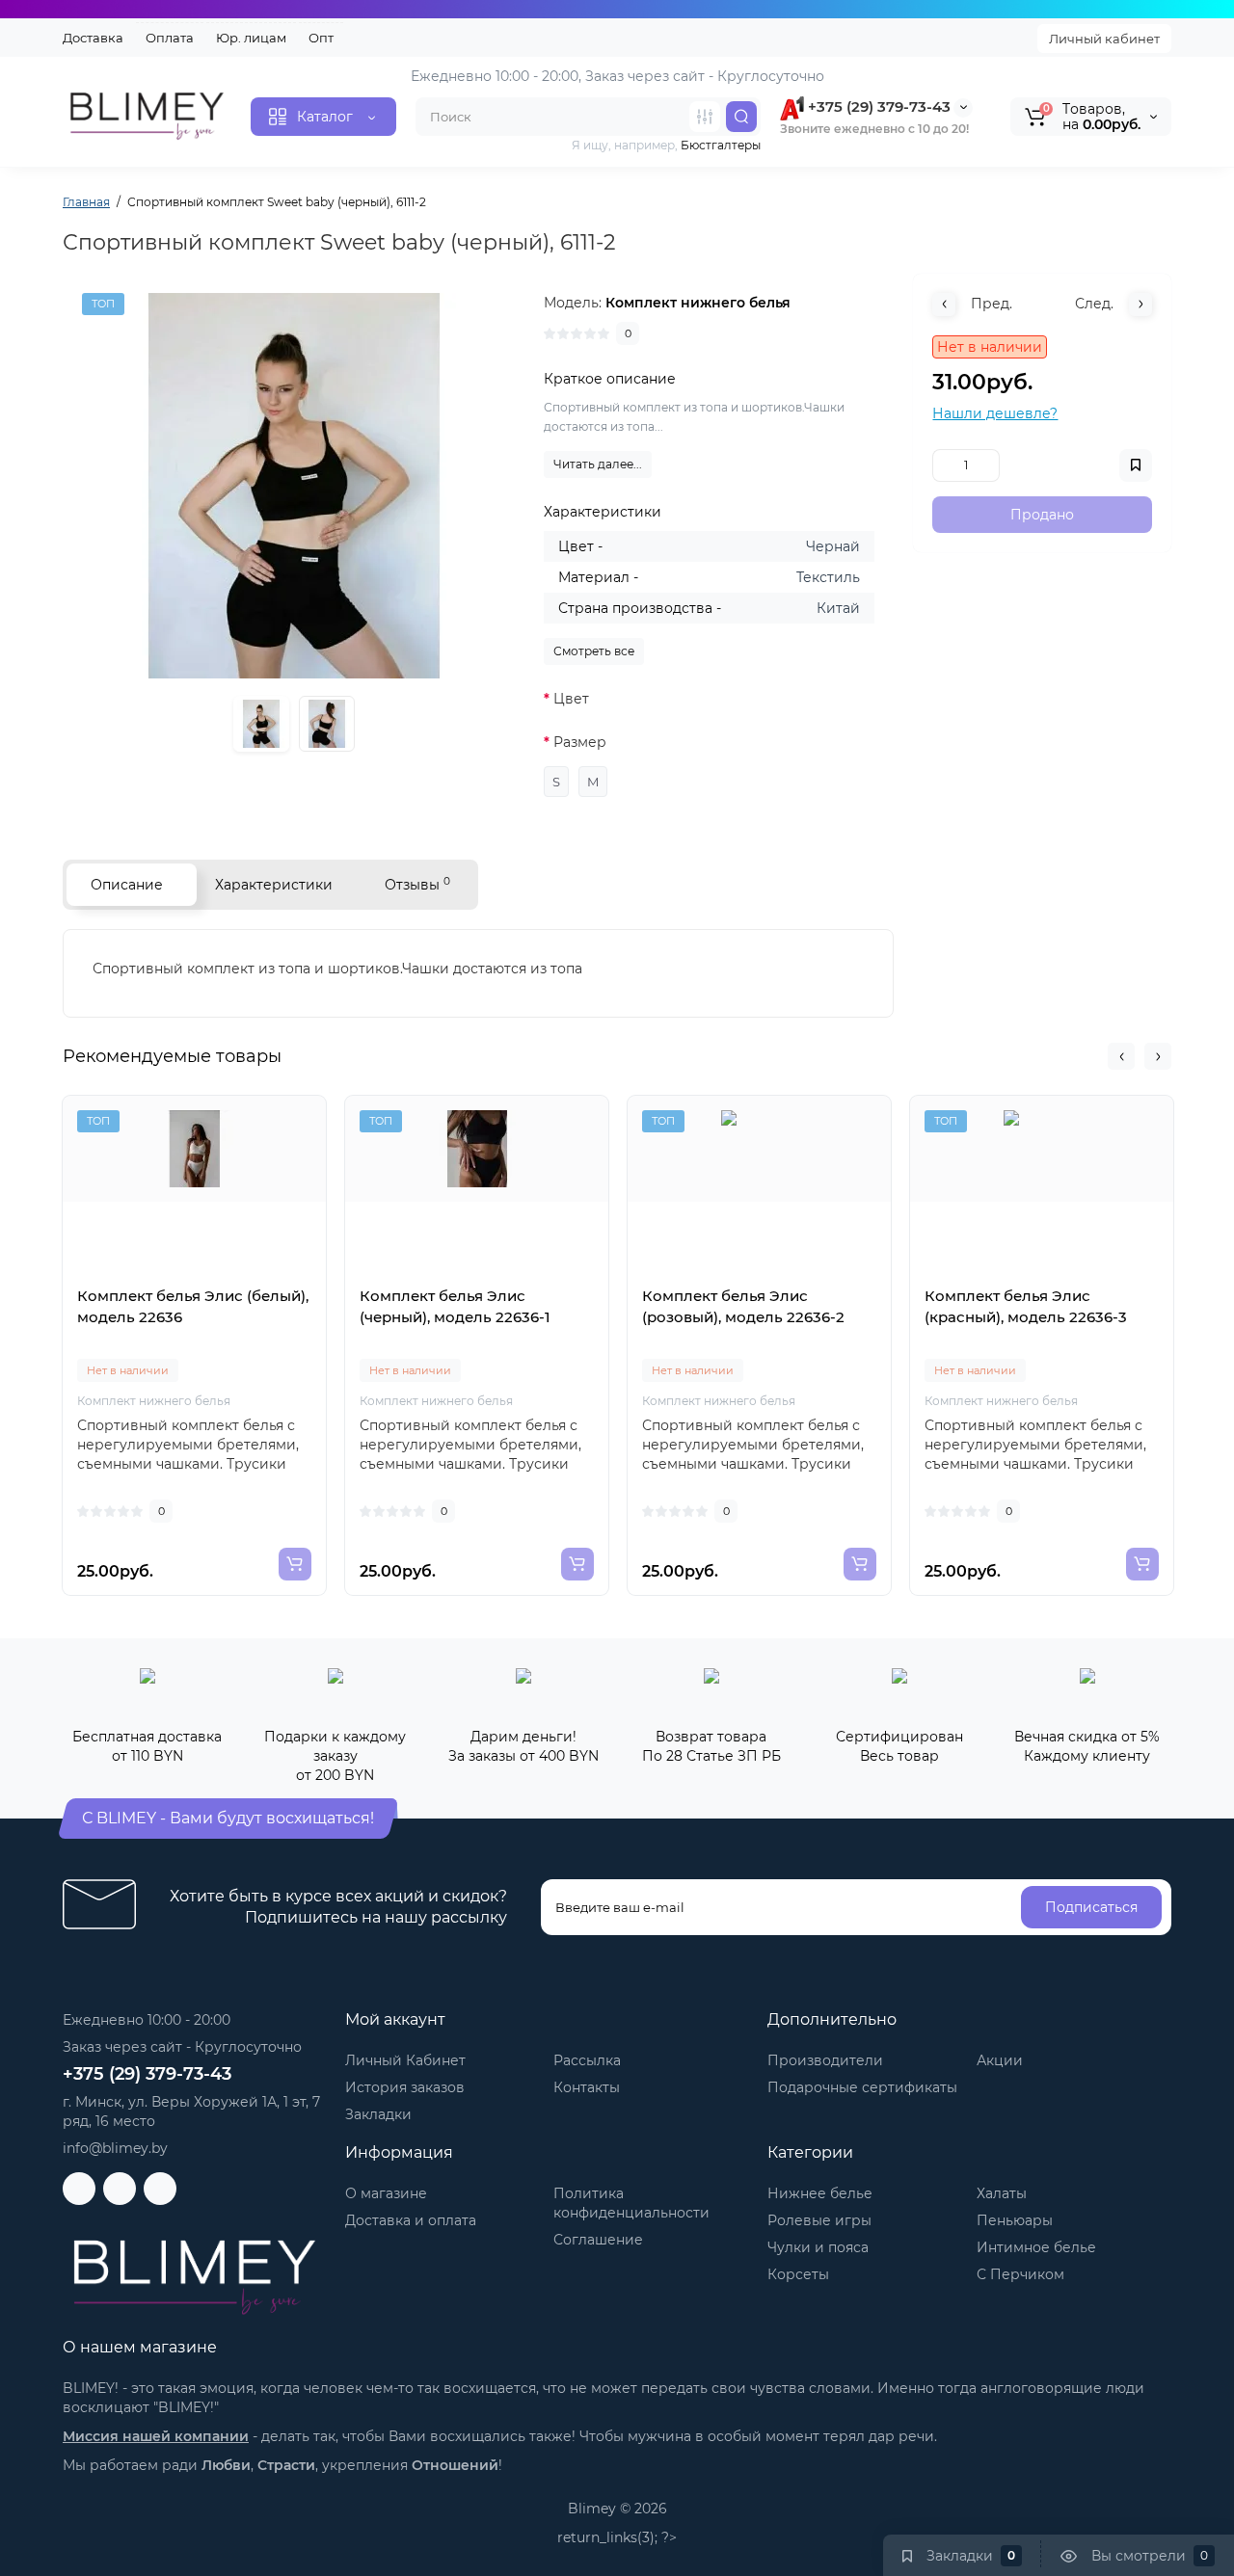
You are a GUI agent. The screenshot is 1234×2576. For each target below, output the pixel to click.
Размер (580, 742)
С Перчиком (1020, 2274)
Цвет (571, 699)
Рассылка (587, 2060)
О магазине (386, 2193)
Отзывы (417, 884)
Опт (321, 38)
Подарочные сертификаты (862, 2087)
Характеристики (274, 885)
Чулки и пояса (818, 2247)
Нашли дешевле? (995, 413)
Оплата (170, 38)
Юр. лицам (251, 38)
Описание (127, 885)
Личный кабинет (1104, 39)
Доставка (93, 38)
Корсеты (798, 2274)
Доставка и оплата (411, 2220)
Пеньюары (1015, 2220)
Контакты (587, 2087)
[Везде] (705, 117)
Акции (1000, 2060)
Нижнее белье (820, 2193)
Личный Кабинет (405, 2060)
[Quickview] (174, 1277)
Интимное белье (1036, 2247)
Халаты (1002, 2193)
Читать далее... (598, 464)
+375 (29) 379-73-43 (877, 106)
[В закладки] (216, 1277)
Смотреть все (594, 651)
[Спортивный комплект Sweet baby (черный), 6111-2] (294, 486)
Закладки (378, 2114)
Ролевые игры (819, 2220)
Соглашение (598, 2240)
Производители (825, 2060)
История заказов (405, 2087)
